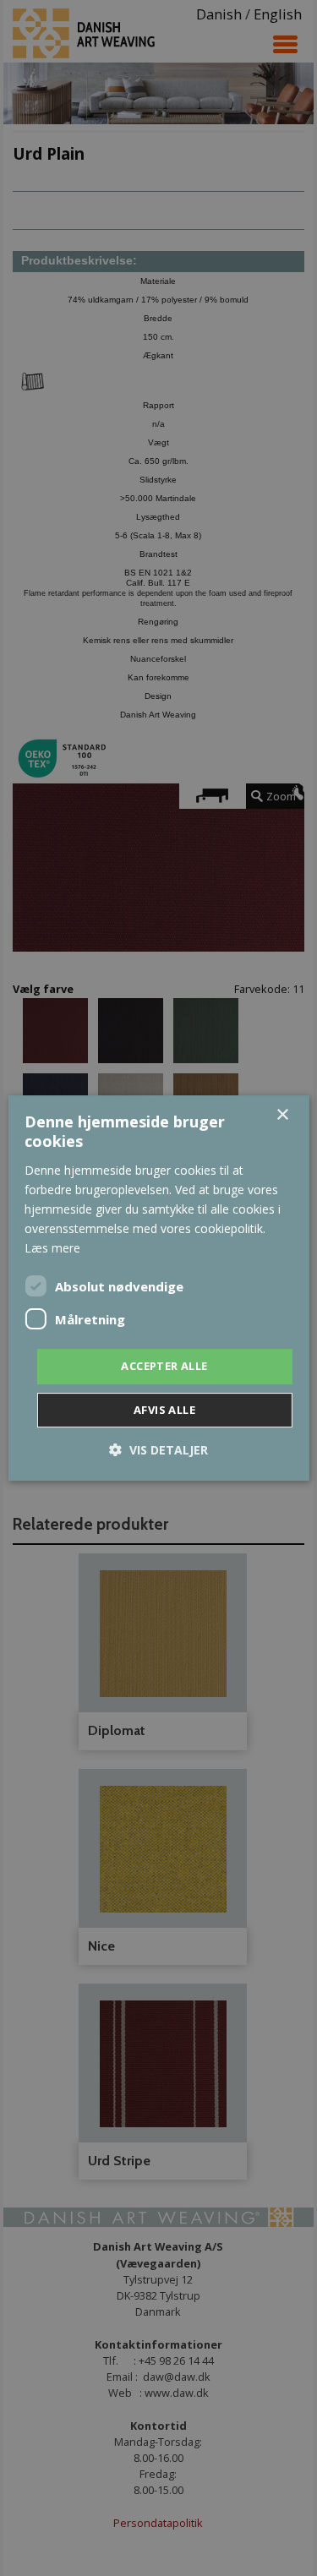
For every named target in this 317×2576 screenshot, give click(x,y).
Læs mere (52, 1248)
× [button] (282, 1115)
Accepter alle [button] (164, 1366)
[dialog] (158, 1288)
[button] (158, 1450)
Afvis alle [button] (164, 1410)
